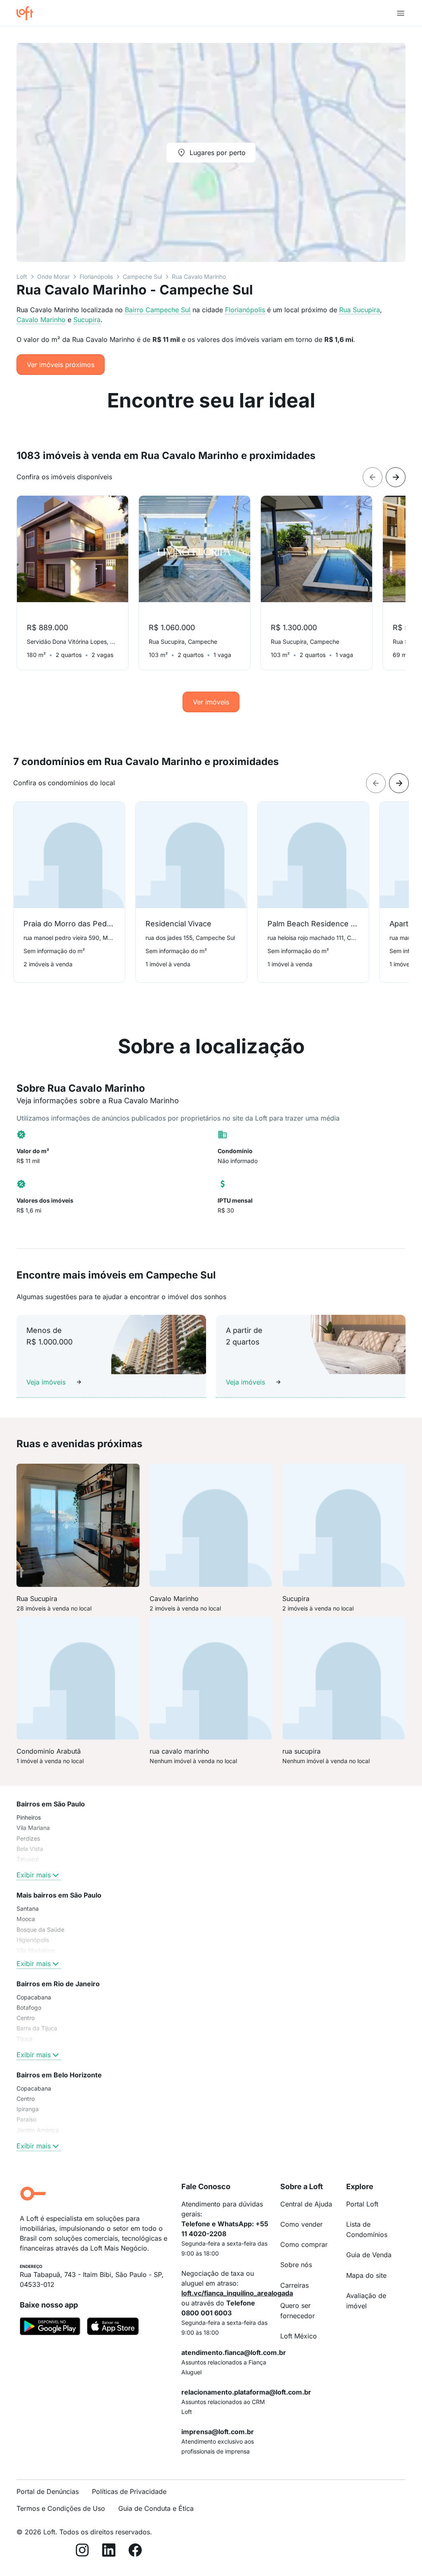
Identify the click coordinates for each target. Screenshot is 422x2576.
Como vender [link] (301, 2224)
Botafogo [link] (29, 2007)
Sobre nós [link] (296, 2265)
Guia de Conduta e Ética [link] (156, 2508)
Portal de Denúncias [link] (48, 2491)
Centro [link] (26, 2018)
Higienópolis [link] (33, 1940)
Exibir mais (34, 1875)
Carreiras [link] (294, 2285)
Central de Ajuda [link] (306, 2204)
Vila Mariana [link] (33, 1828)
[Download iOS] (113, 2328)
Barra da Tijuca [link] (37, 2028)
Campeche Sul (142, 277)
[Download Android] (50, 2328)
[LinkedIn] (109, 2551)
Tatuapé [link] (28, 1859)
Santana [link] (28, 1908)
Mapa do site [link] (366, 2275)
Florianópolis (96, 277)
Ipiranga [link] (28, 2109)
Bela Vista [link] (30, 1849)
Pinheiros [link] (29, 1817)
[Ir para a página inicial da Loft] (28, 13)
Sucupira (87, 320)
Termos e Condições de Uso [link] (61, 2508)
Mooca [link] (26, 1919)
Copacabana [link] (34, 1997)
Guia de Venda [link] (369, 2255)
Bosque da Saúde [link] (40, 1930)
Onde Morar (53, 277)
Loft (22, 277)
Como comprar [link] (304, 2244)
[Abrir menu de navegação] (401, 13)
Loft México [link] (299, 2336)
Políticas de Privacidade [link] (129, 2491)
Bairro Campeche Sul (158, 310)
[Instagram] (82, 2551)
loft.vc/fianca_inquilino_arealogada (237, 2293)
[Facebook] (135, 2551)
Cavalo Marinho (41, 320)
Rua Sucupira (360, 310)
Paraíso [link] (26, 2119)
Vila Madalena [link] (36, 1950)
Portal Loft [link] (362, 2204)
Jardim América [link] (38, 2130)
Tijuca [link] (25, 2039)
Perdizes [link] (28, 1838)
